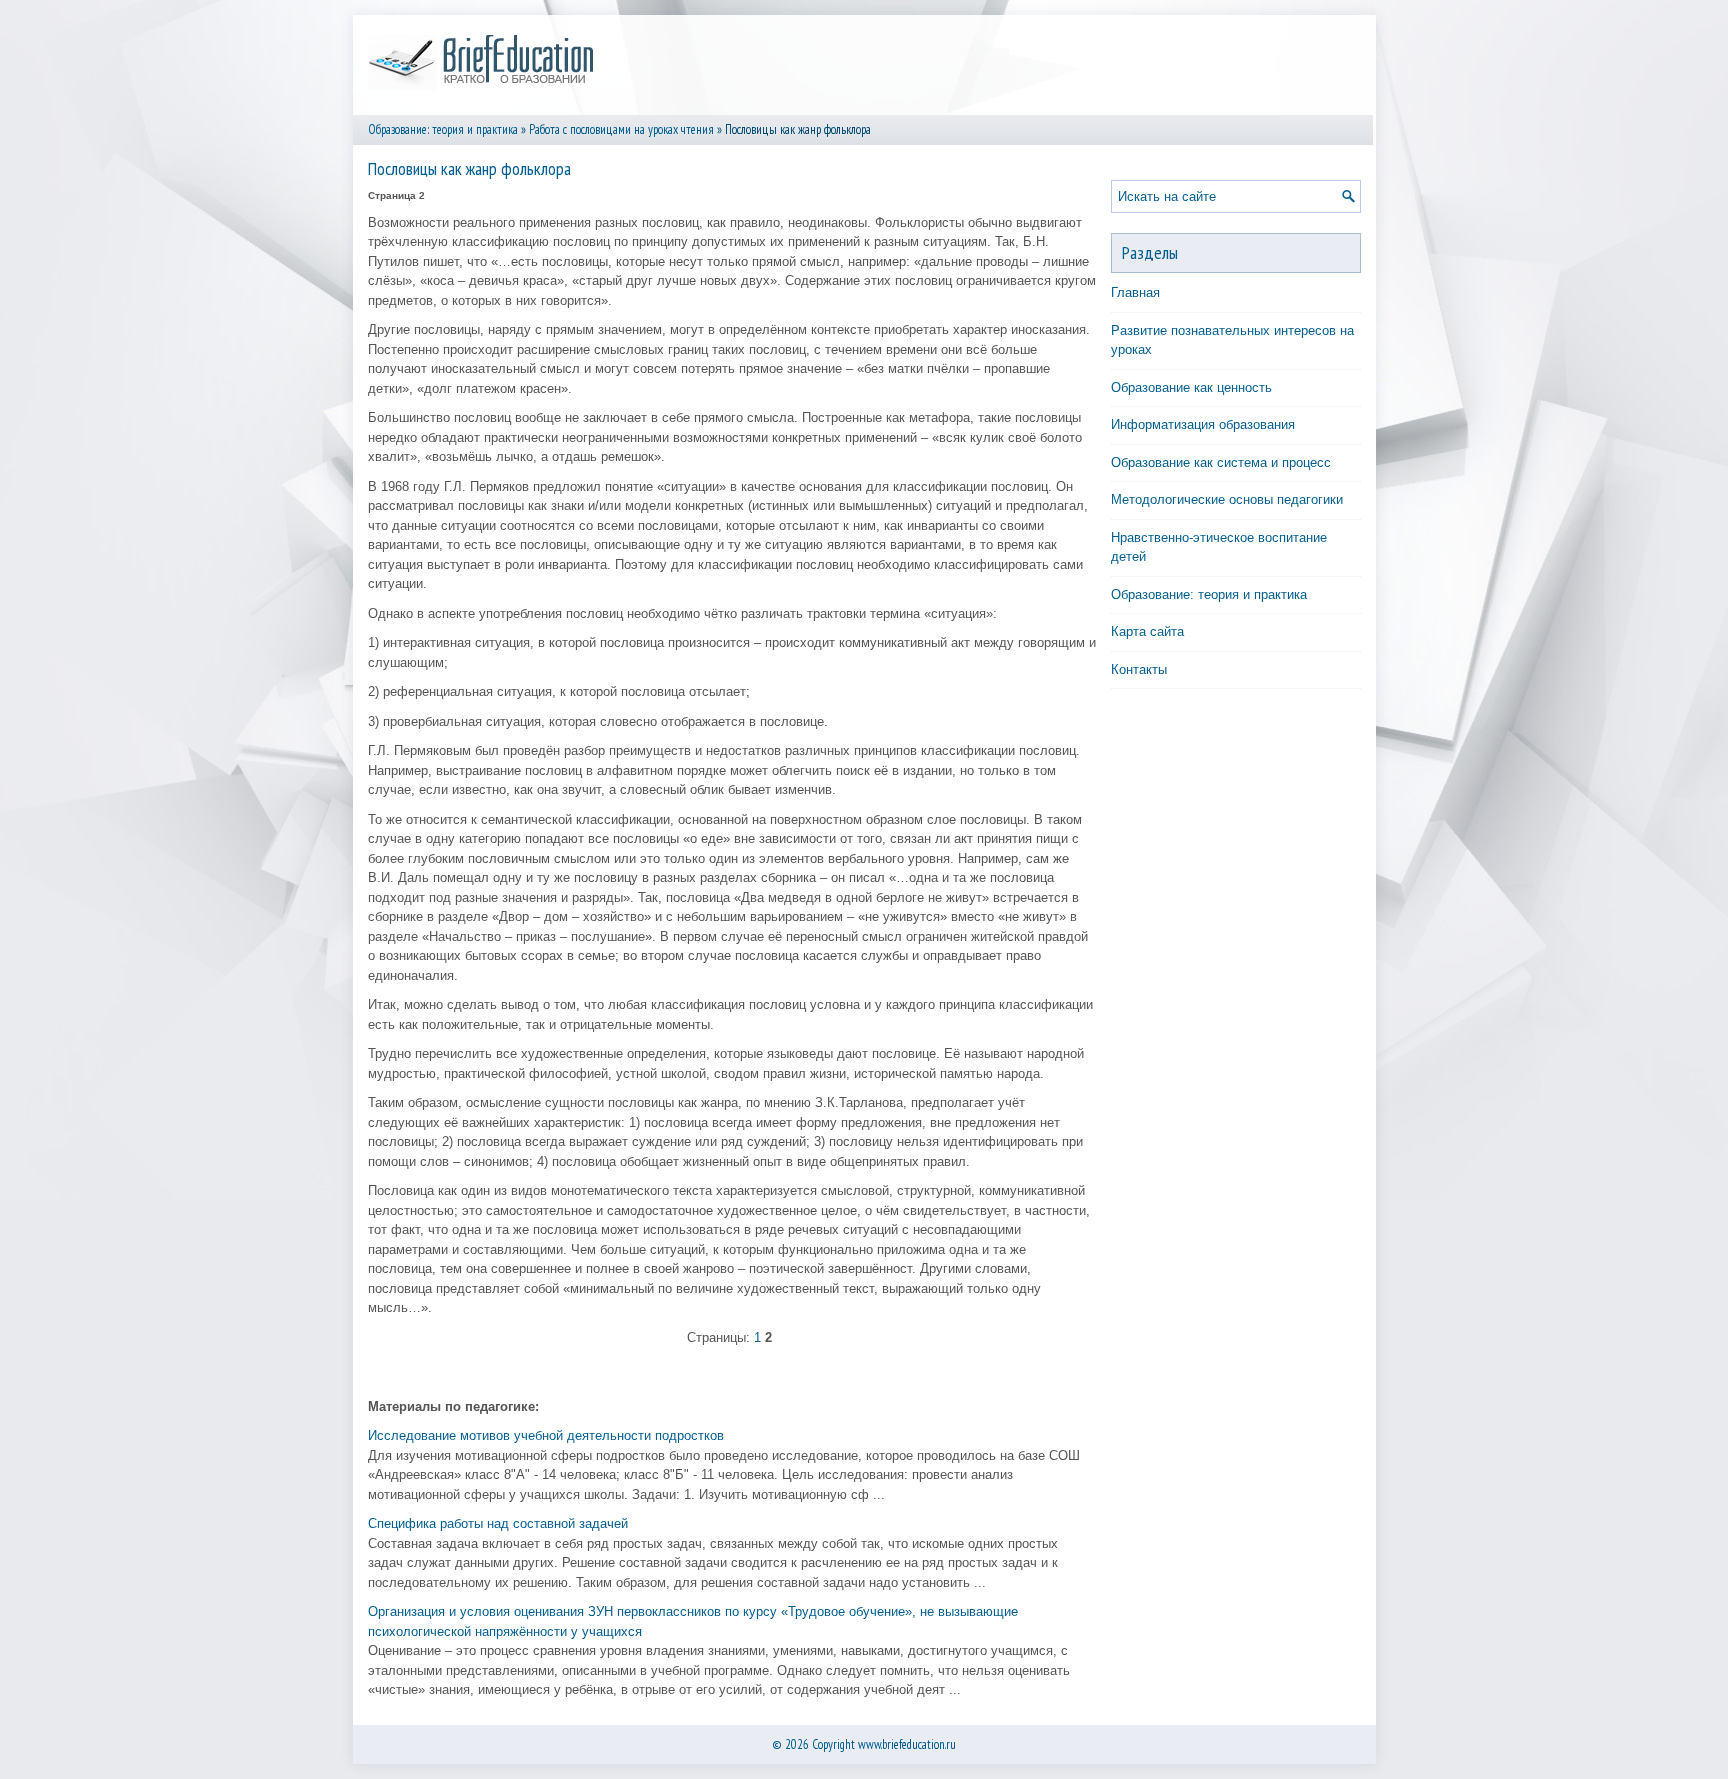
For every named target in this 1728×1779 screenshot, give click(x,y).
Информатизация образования (1203, 424)
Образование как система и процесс (1221, 462)
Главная (1135, 292)
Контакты (1139, 669)
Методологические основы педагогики (1227, 499)
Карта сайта (1147, 631)
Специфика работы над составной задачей (498, 1523)
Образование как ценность (1191, 387)
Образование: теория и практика (443, 129)
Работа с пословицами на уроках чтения (621, 129)
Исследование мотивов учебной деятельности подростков (546, 1435)
